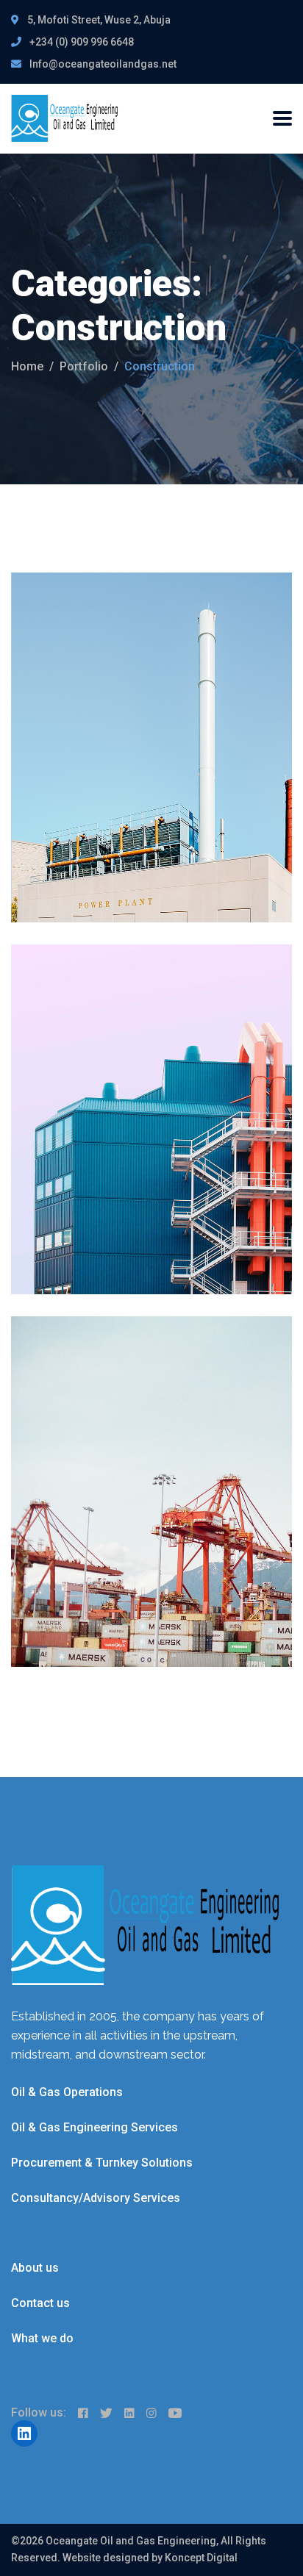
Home (27, 366)
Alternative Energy (124, 696)
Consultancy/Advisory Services (96, 2198)
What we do (42, 2338)
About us (35, 2268)
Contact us (40, 2303)
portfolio (84, 366)
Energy (117, 672)
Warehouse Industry (132, 1068)
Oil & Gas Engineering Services (95, 2127)
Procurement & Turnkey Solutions (102, 2163)
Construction (63, 672)
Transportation (136, 1044)
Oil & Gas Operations (67, 2092)
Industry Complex (120, 1440)
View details (67, 879)
